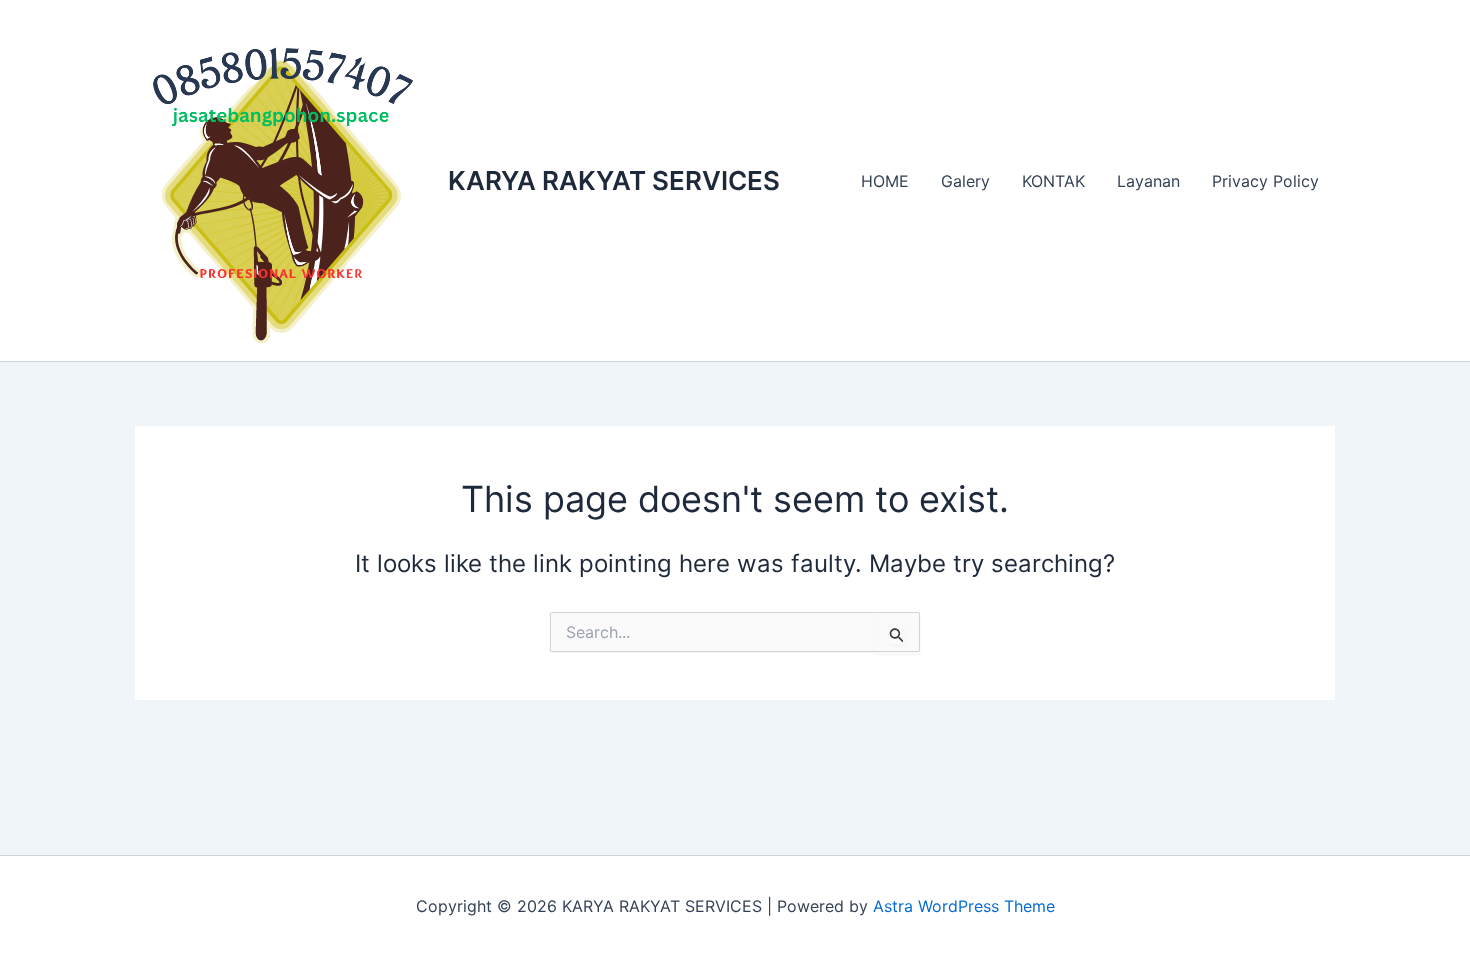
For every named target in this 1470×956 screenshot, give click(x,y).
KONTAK (1053, 181)
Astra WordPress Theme (964, 906)
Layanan (1148, 181)
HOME (885, 181)
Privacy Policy (1265, 181)
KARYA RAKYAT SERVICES (614, 180)
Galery (965, 181)
